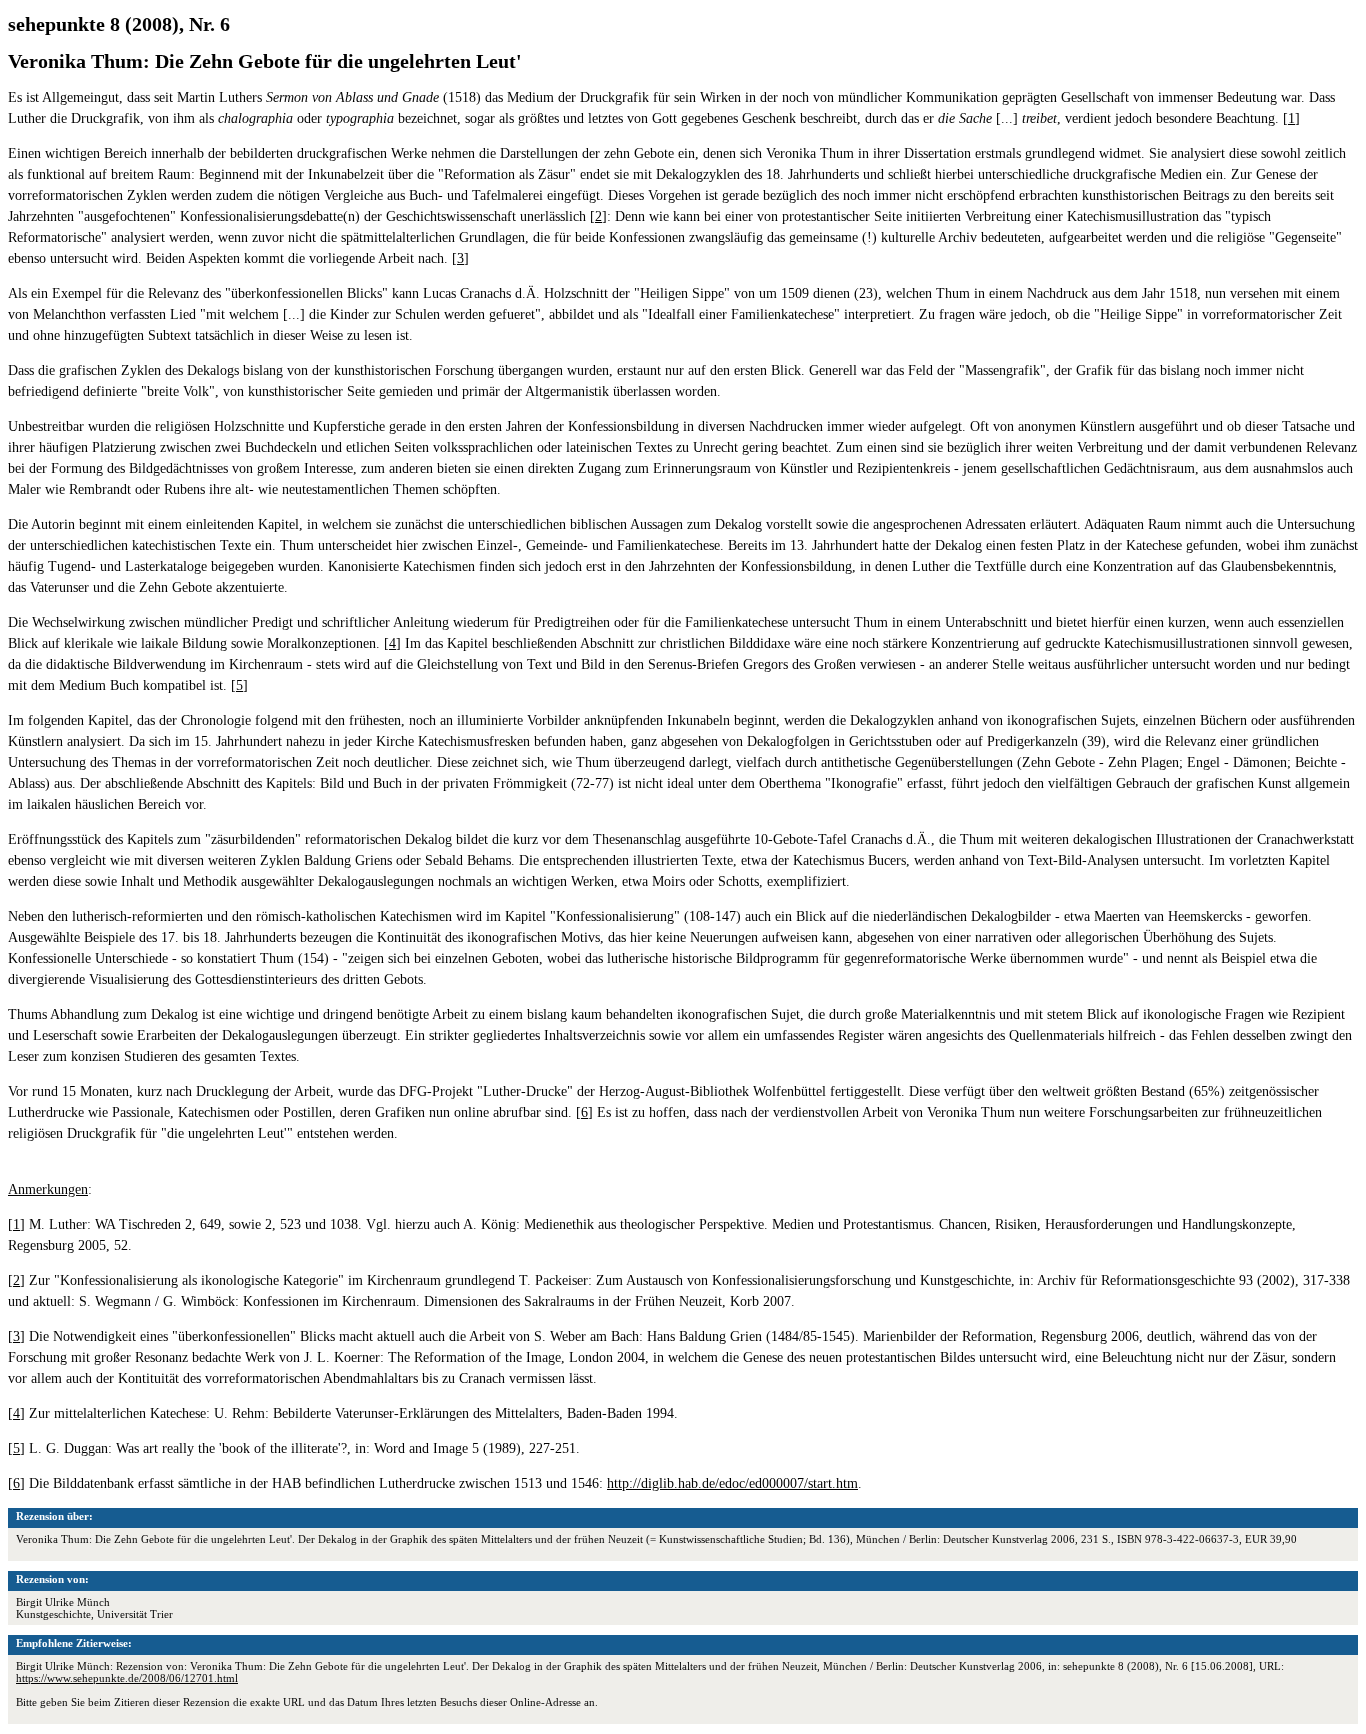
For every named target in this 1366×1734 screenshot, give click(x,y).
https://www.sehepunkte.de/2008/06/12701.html (127, 1678)
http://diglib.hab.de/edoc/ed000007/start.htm (732, 1483)
